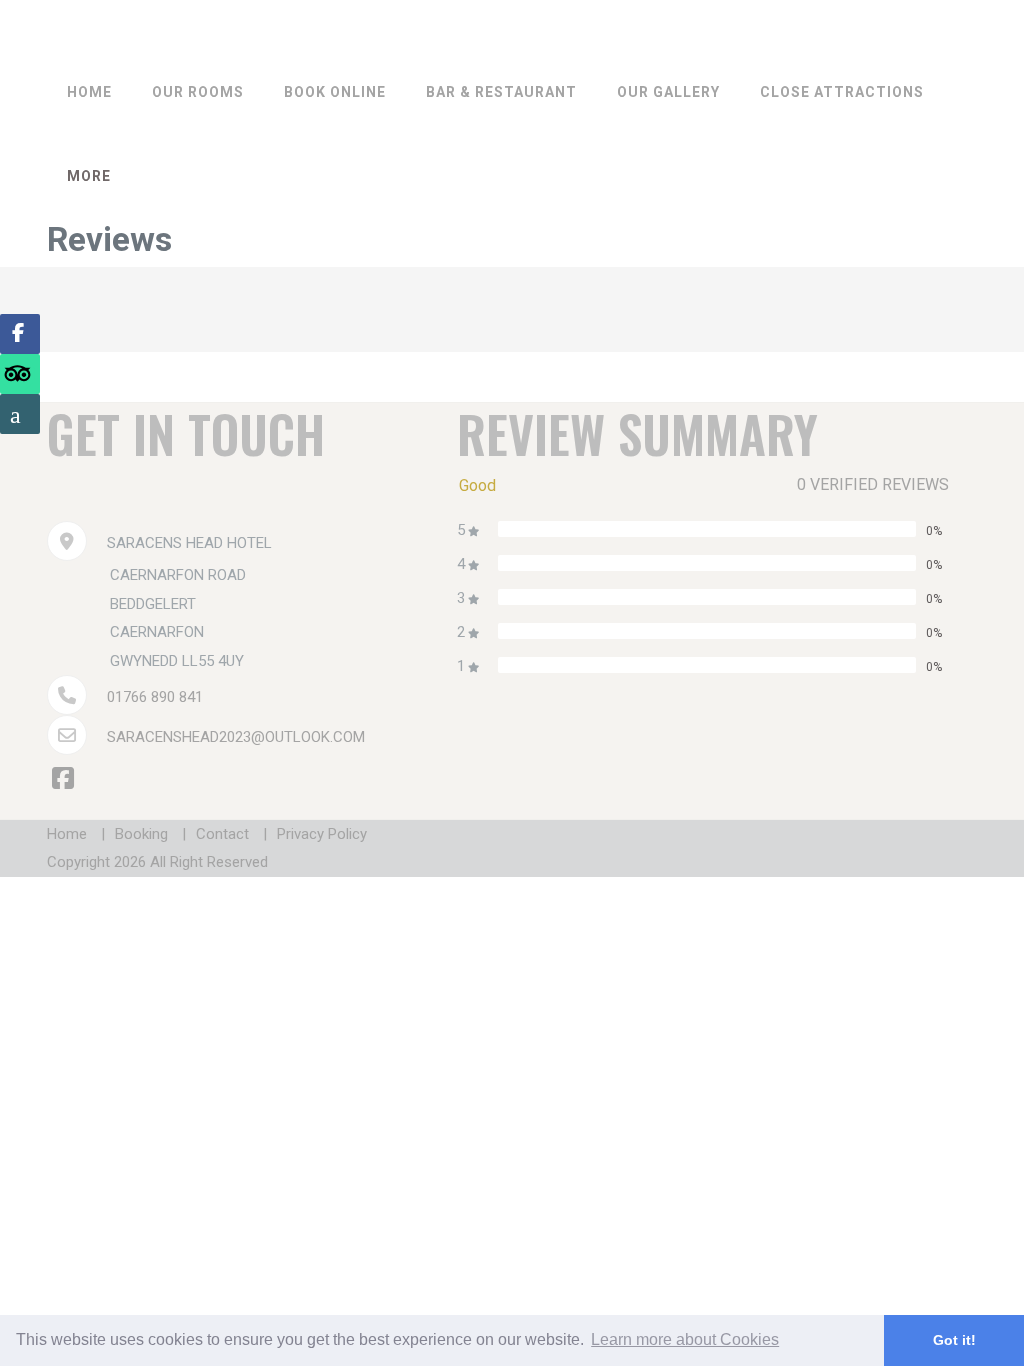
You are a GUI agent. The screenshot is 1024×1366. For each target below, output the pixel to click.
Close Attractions (842, 92)
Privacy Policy (322, 834)
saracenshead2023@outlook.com (236, 737)
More (89, 176)
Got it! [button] (954, 1340)
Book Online (335, 92)
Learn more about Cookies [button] (685, 1339)
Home (89, 92)
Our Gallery (668, 92)
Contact (222, 834)
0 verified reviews (873, 484)
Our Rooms (198, 92)
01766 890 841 (155, 697)
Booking (141, 834)
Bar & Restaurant (501, 92)
